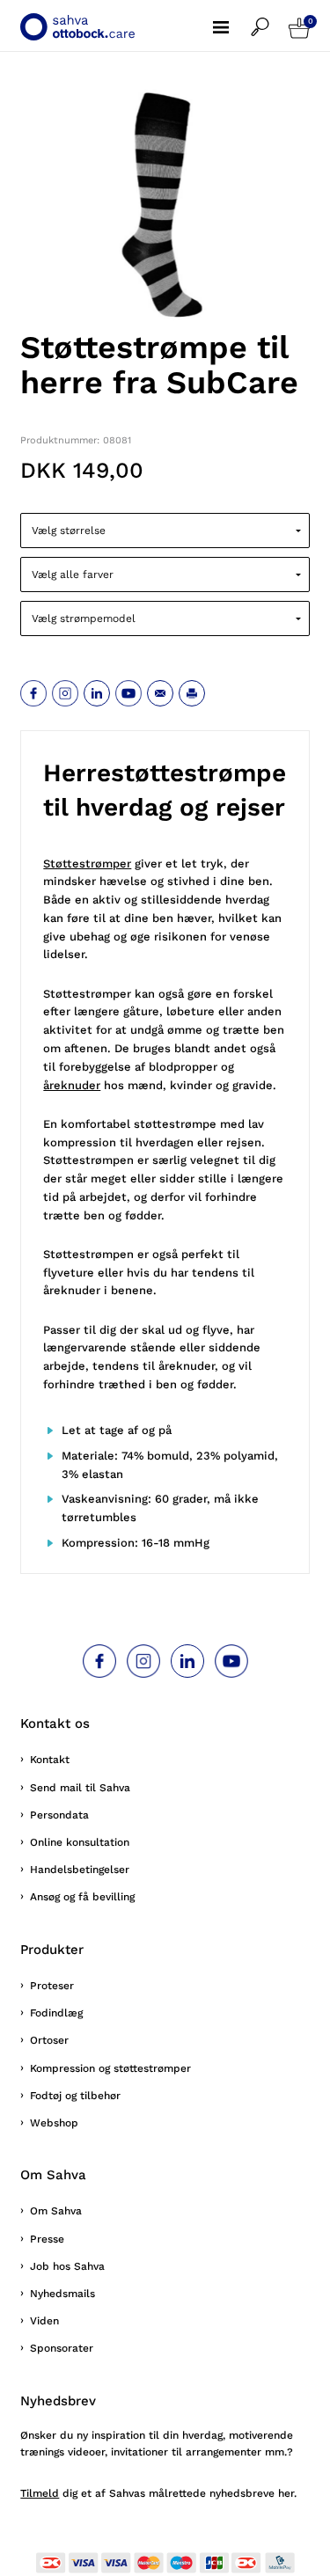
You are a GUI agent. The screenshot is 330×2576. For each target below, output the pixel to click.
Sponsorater (62, 2348)
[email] (160, 693)
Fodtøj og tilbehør (75, 2096)
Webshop (54, 2123)
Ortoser (49, 2040)
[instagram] (65, 693)
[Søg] (270, 18)
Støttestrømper (87, 864)
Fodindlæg (56, 2013)
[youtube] (128, 693)
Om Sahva (56, 2211)
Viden (44, 2321)
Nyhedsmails (62, 2294)
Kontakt (50, 1760)
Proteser (52, 1986)
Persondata (59, 1815)
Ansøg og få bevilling (82, 1897)
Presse (47, 2239)
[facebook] (33, 693)
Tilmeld (40, 2493)
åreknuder (72, 1085)
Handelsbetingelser (80, 1870)
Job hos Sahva (67, 2266)
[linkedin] (97, 693)
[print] (192, 693)
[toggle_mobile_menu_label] (232, 18)
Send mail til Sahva (80, 1788)
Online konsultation (80, 1842)
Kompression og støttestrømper (110, 2068)
